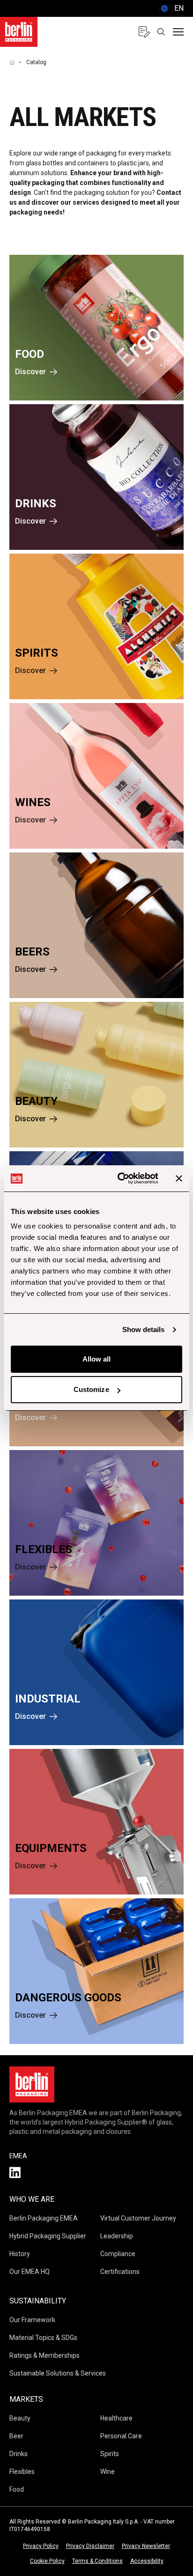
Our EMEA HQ (30, 2272)
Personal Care (121, 2436)
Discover (30, 372)
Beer (16, 2436)
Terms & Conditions (97, 2561)
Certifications (120, 2272)
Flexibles (22, 2472)
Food (17, 2489)
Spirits (110, 2454)
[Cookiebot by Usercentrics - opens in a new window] (119, 1178)
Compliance (118, 2254)
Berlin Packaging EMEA (44, 2218)
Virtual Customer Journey (138, 2218)
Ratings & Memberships (45, 2355)
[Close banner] (179, 1178)
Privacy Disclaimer (90, 2546)
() (171, 8)
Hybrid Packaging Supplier (48, 2236)
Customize (91, 1389)
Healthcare (116, 2418)
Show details (143, 1329)
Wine (108, 2472)
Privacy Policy (41, 2546)
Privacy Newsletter (146, 2546)
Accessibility (147, 2561)
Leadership (117, 2236)
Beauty (20, 2418)
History (20, 2254)
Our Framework (32, 2320)
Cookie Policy (47, 2561)
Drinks (19, 2454)
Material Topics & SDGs (43, 2338)
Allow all (97, 1359)
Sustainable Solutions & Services (58, 2373)
